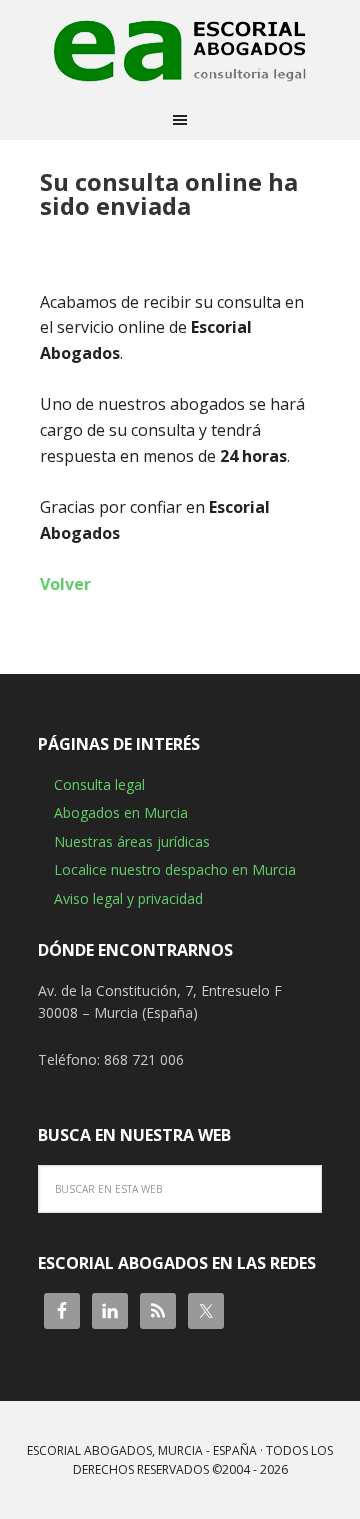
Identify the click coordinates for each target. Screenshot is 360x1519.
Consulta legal (99, 784)
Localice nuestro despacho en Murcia (175, 869)
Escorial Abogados (180, 50)
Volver (65, 584)
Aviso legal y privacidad (128, 898)
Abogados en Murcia (121, 812)
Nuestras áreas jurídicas (132, 841)
